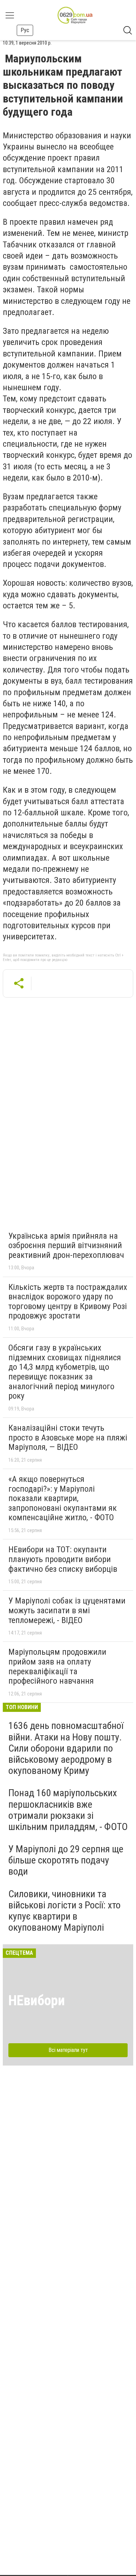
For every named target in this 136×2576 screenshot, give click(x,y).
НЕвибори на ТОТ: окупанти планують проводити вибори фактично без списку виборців (63, 1559)
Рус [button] (25, 30)
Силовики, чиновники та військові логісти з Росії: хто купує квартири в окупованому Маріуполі (65, 1911)
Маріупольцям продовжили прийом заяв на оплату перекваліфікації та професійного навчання (57, 1666)
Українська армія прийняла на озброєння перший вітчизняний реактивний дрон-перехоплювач (66, 1245)
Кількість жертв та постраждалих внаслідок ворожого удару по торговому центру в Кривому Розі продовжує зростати (68, 1302)
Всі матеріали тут (68, 2050)
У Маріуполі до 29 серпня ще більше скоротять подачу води (66, 1860)
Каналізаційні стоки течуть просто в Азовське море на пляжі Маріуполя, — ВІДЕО (68, 1437)
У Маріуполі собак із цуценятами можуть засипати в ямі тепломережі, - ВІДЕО (67, 1610)
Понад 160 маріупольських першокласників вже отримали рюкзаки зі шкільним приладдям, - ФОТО (68, 1810)
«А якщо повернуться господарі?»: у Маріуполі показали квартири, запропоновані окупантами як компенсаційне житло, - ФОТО (63, 1498)
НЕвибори (37, 2001)
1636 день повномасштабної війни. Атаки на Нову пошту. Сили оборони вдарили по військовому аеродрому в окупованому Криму (66, 1748)
